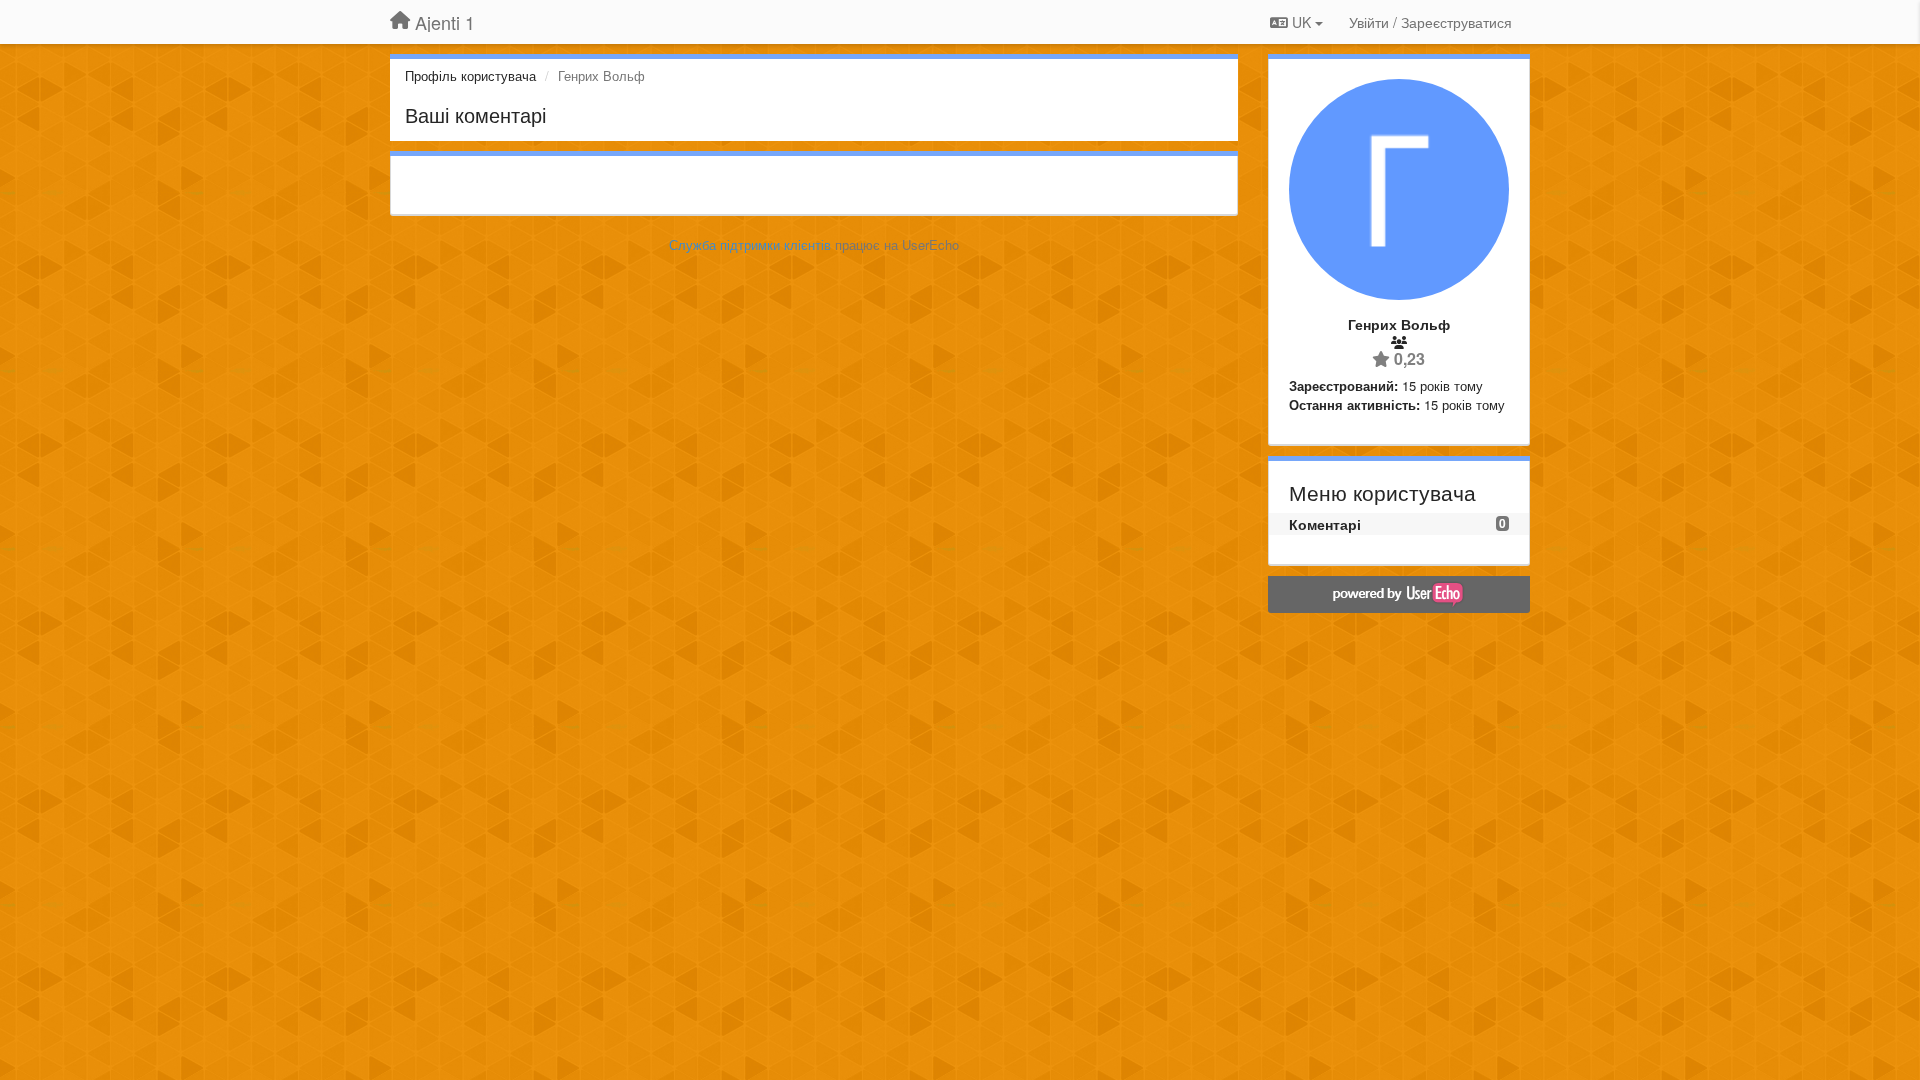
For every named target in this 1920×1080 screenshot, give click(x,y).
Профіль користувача (470, 75)
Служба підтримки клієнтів (750, 244)
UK (1301, 22)
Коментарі (1325, 524)
